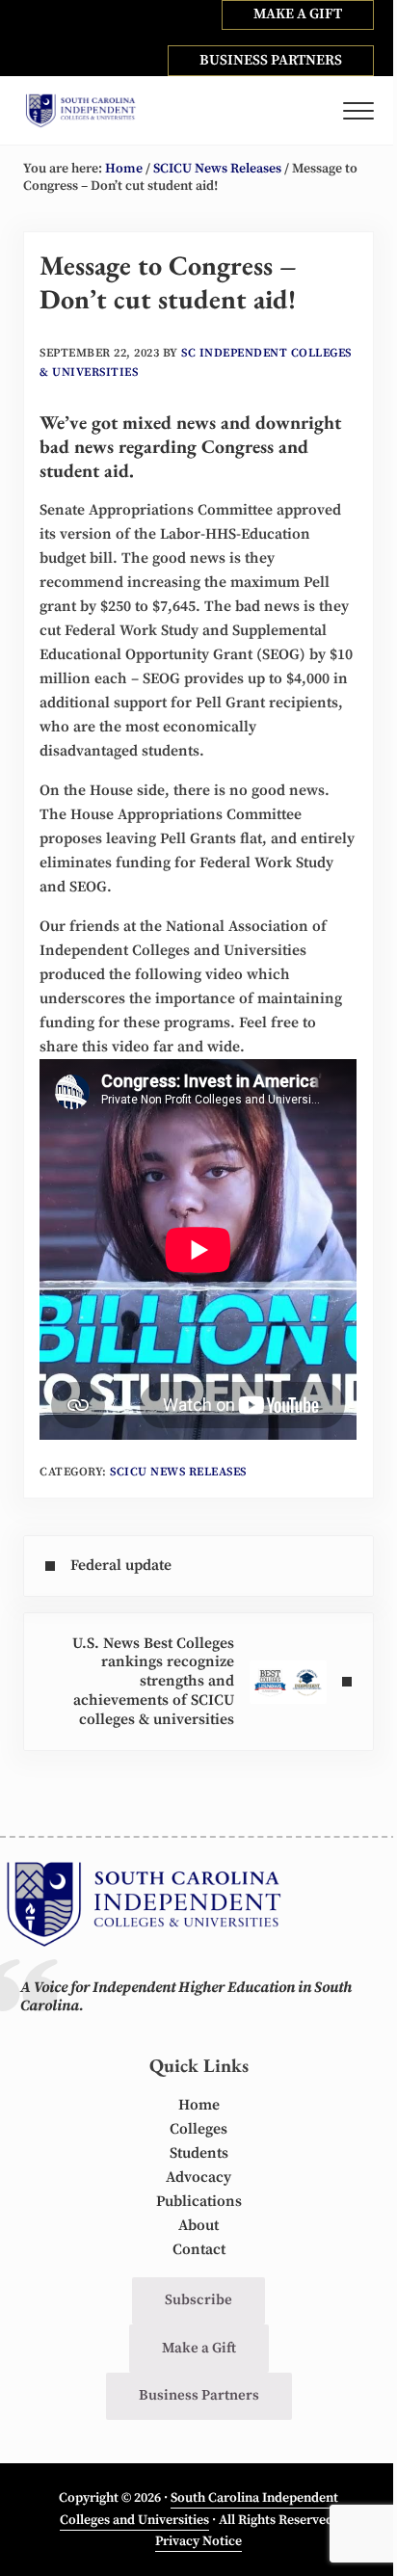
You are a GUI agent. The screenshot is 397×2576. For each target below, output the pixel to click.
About (198, 2226)
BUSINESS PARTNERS (271, 60)
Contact (199, 2250)
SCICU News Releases (178, 1472)
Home (199, 2105)
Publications (199, 2202)
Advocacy (198, 2178)
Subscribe (198, 2300)
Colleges (198, 2129)
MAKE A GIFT (298, 14)
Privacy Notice (198, 2541)
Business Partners (199, 2395)
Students (199, 2153)
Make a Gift (199, 2348)
